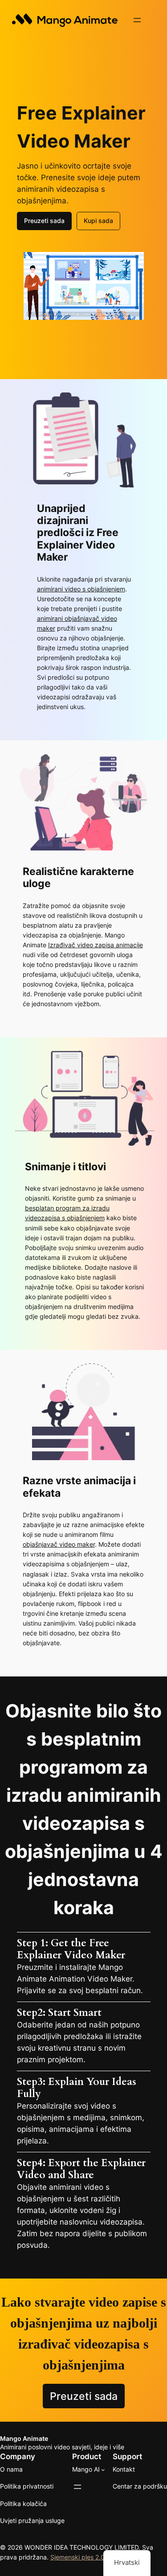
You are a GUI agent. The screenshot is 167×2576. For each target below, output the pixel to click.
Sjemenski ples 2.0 (77, 2557)
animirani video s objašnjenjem (81, 589)
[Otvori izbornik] (137, 20)
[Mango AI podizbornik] (103, 2470)
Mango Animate (24, 2438)
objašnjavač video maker (59, 1544)
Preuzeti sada (44, 221)
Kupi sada (98, 221)
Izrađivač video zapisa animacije (96, 945)
